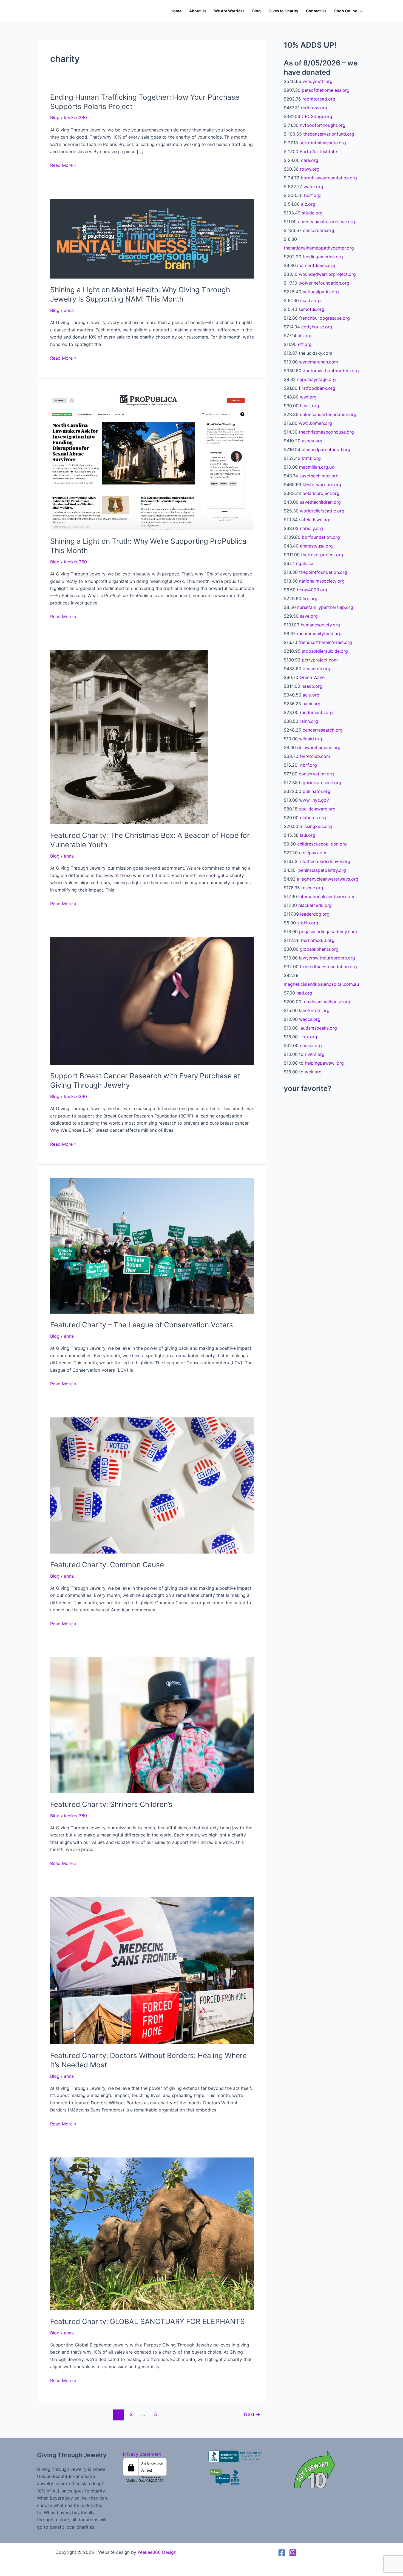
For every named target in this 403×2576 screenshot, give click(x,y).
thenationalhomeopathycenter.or (317, 248)
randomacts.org (316, 712)
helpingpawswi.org (324, 1063)
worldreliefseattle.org (322, 511)
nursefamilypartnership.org (325, 607)
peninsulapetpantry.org (321, 870)
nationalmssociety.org (322, 581)
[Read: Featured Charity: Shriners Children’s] (152, 1725)
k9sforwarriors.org (322, 485)
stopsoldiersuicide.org (325, 651)
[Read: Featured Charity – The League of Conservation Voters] (152, 1245)
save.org (309, 616)
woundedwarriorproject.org (327, 274)
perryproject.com (320, 660)
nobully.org (311, 528)
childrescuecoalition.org (322, 844)
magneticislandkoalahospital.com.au (321, 984)
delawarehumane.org (319, 747)
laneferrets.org (314, 1010)
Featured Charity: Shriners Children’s (111, 1804)
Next (252, 2414)
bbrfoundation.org (321, 537)
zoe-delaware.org (317, 809)
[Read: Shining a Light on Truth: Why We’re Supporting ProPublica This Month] (152, 460)
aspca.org (312, 441)
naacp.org (312, 686)
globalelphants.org (319, 949)
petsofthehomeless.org (326, 90)
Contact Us (316, 11)
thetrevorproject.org (322, 555)
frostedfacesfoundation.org (328, 967)
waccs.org (309, 1019)
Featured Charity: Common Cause (107, 1565)
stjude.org (312, 213)
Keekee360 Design (157, 2552)
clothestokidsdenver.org (325, 861)
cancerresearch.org (323, 730)
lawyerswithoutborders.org (327, 958)
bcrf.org (312, 195)
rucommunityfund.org (319, 634)
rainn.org (309, 721)
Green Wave (312, 677)
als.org (305, 336)
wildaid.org (311, 739)
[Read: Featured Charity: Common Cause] (152, 1485)
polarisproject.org (321, 493)
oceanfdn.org (317, 669)
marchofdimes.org (316, 265)
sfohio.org (308, 923)
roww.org (310, 169)
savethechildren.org (320, 502)
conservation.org (316, 774)
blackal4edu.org (315, 905)
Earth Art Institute (318, 151)
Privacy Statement (142, 2454)
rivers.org (315, 1054)
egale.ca (305, 563)
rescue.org (312, 888)
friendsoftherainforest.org (325, 642)
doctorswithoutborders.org (331, 371)
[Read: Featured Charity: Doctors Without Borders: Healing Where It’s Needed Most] (152, 1970)
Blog (256, 11)
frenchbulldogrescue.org (324, 318)
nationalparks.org (321, 292)
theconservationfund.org (329, 134)
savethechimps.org (319, 476)
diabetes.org (313, 818)
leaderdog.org (315, 914)
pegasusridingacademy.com (328, 932)
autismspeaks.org (318, 1028)
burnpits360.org (318, 940)
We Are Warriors (229, 11)
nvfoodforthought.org (323, 125)
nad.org (304, 993)
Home (176, 11)
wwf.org (308, 397)
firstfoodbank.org (317, 388)
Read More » (63, 165)
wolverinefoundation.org (324, 283)
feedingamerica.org (323, 257)
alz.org (307, 204)
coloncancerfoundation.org (328, 414)
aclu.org (311, 695)
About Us (198, 11)
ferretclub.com (315, 756)
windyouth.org (318, 81)
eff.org (305, 344)
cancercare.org (319, 230)
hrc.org (310, 598)
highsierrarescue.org (320, 783)
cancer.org (311, 1045)
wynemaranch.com (319, 362)
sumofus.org (311, 309)
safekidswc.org (315, 520)
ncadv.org (310, 300)
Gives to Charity (283, 11)
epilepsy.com (313, 853)
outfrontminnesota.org (323, 143)
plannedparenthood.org (326, 449)
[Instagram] (293, 2553)
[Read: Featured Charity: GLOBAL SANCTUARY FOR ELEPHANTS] (152, 2233)
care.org (310, 160)
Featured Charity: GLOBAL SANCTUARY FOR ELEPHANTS (147, 2321)
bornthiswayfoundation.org (329, 178)
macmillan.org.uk (317, 467)
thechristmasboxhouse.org (326, 432)
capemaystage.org (316, 379)
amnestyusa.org (316, 546)
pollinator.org (317, 791)
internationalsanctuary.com (326, 896)
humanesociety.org (320, 625)
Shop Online (346, 11)
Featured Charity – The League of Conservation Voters (142, 1325)
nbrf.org (308, 765)
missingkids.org (316, 826)
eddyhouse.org (317, 327)
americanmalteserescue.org (327, 222)
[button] (360, 11)
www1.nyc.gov (314, 800)
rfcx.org (308, 1037)
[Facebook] (282, 2553)
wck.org (313, 1072)
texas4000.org (312, 590)
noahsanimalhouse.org (327, 1002)
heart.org (310, 406)
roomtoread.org (319, 99)
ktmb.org (311, 458)
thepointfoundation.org (323, 572)
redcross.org (314, 108)
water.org (313, 187)
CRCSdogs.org (317, 116)
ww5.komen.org (315, 423)
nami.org (311, 704)
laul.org (308, 835)
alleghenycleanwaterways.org (328, 879)
